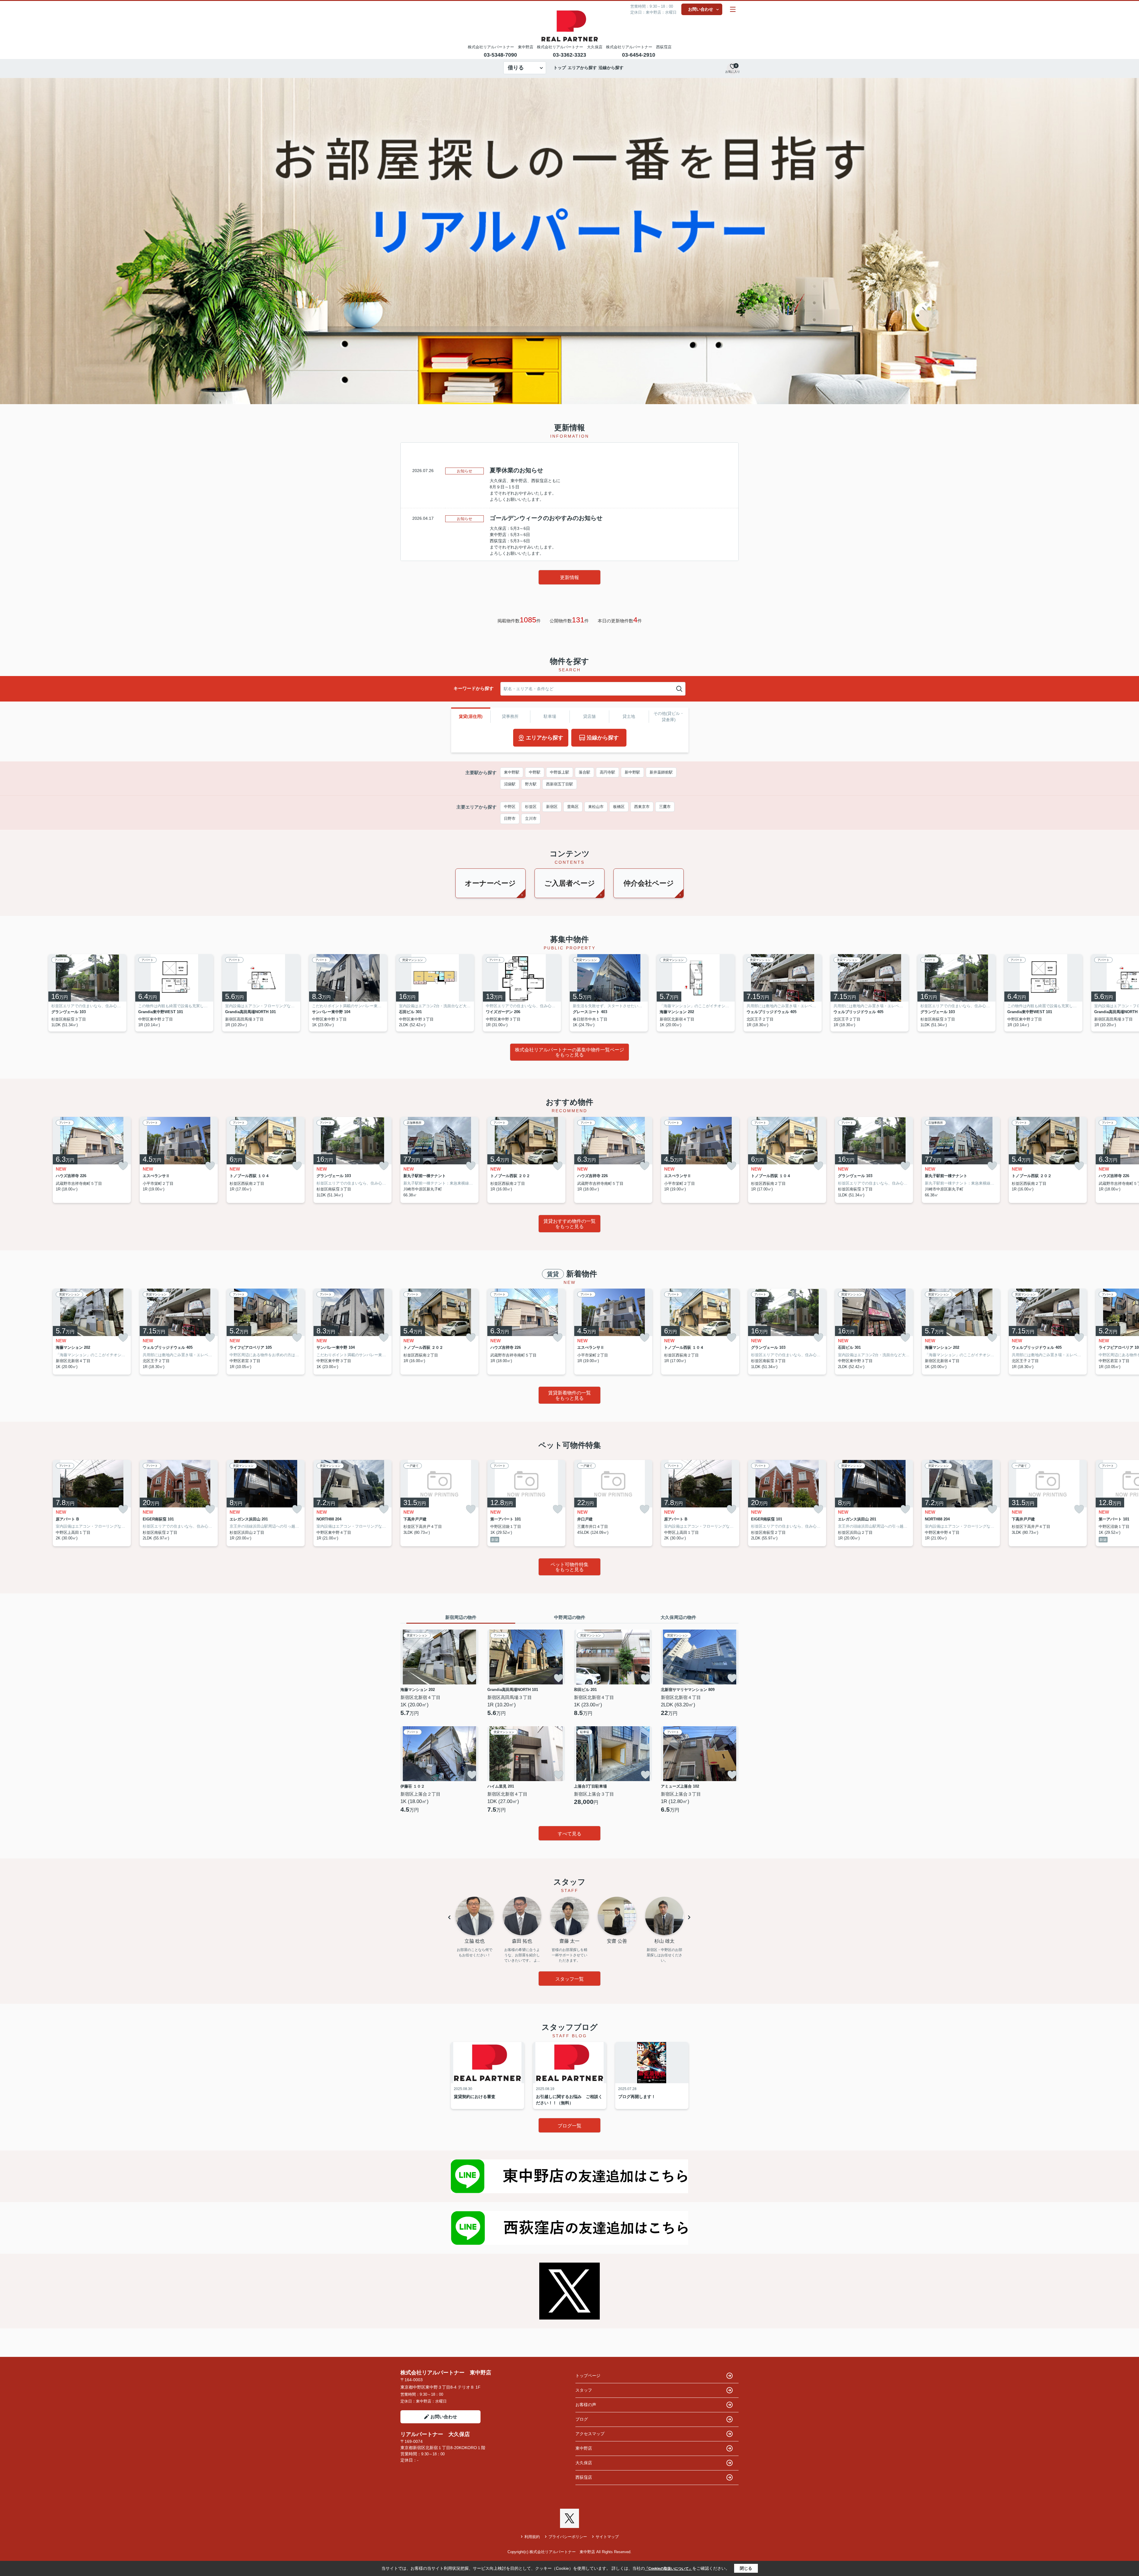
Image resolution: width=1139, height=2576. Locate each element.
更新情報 (569, 577)
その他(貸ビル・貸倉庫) (669, 716)
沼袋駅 (510, 784)
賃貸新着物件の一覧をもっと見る (569, 1395)
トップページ (588, 2376)
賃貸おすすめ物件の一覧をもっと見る (569, 1224)
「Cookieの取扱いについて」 (669, 2569)
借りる (516, 68)
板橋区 (619, 807)
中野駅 (535, 772)
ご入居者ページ (570, 883)
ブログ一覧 (569, 2126)
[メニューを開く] (733, 9)
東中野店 (584, 2448)
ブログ (582, 2419)
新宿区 (552, 807)
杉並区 (531, 807)
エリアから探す (582, 68)
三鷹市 (665, 807)
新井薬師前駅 (661, 772)
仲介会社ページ (649, 883)
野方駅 (531, 784)
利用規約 (532, 2537)
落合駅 (584, 772)
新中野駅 (632, 772)
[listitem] (439, 993)
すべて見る (569, 1834)
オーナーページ (490, 883)
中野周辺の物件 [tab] (570, 1617)
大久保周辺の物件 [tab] (678, 1617)
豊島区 (573, 807)
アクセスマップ (590, 2434)
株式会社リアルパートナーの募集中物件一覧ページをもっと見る (569, 1052)
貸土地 (629, 716)
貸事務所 (510, 716)
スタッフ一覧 (569, 1979)
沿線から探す (611, 68)
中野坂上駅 (560, 772)
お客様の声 (586, 2405)
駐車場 (550, 716)
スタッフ (584, 2390)
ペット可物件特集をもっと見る (569, 1567)
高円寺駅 (607, 772)
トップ (560, 68)
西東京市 (642, 807)
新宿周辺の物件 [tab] (461, 1617)
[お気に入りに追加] (123, 1166)
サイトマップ (607, 2537)
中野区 (510, 807)
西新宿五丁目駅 (560, 784)
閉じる (746, 2568)
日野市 (510, 818)
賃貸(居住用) (471, 716)
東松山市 (596, 807)
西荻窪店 (584, 2477)
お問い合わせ (701, 9)
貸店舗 (589, 716)
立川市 (531, 818)
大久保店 (584, 2463)
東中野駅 (512, 772)
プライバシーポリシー (568, 2537)
